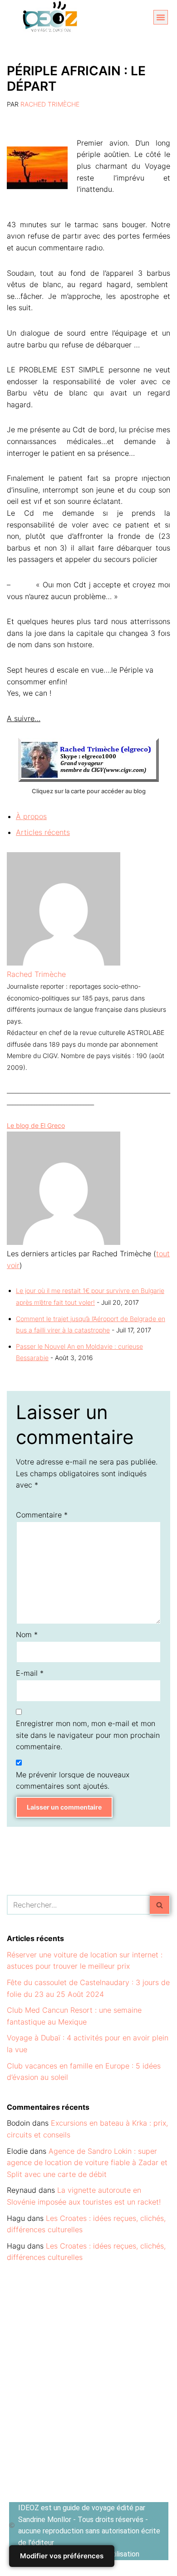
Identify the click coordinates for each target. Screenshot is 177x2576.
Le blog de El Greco (36, 1125)
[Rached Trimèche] (64, 963)
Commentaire (42, 1515)
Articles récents (43, 832)
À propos (31, 816)
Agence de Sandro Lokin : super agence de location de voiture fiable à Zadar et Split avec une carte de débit (87, 2163)
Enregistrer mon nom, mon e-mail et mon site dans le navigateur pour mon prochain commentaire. (88, 1735)
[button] (161, 17)
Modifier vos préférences (62, 2556)
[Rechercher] (160, 1905)
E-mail (30, 1673)
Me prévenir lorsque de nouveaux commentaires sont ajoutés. (73, 1781)
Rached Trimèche (50, 104)
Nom (27, 1634)
